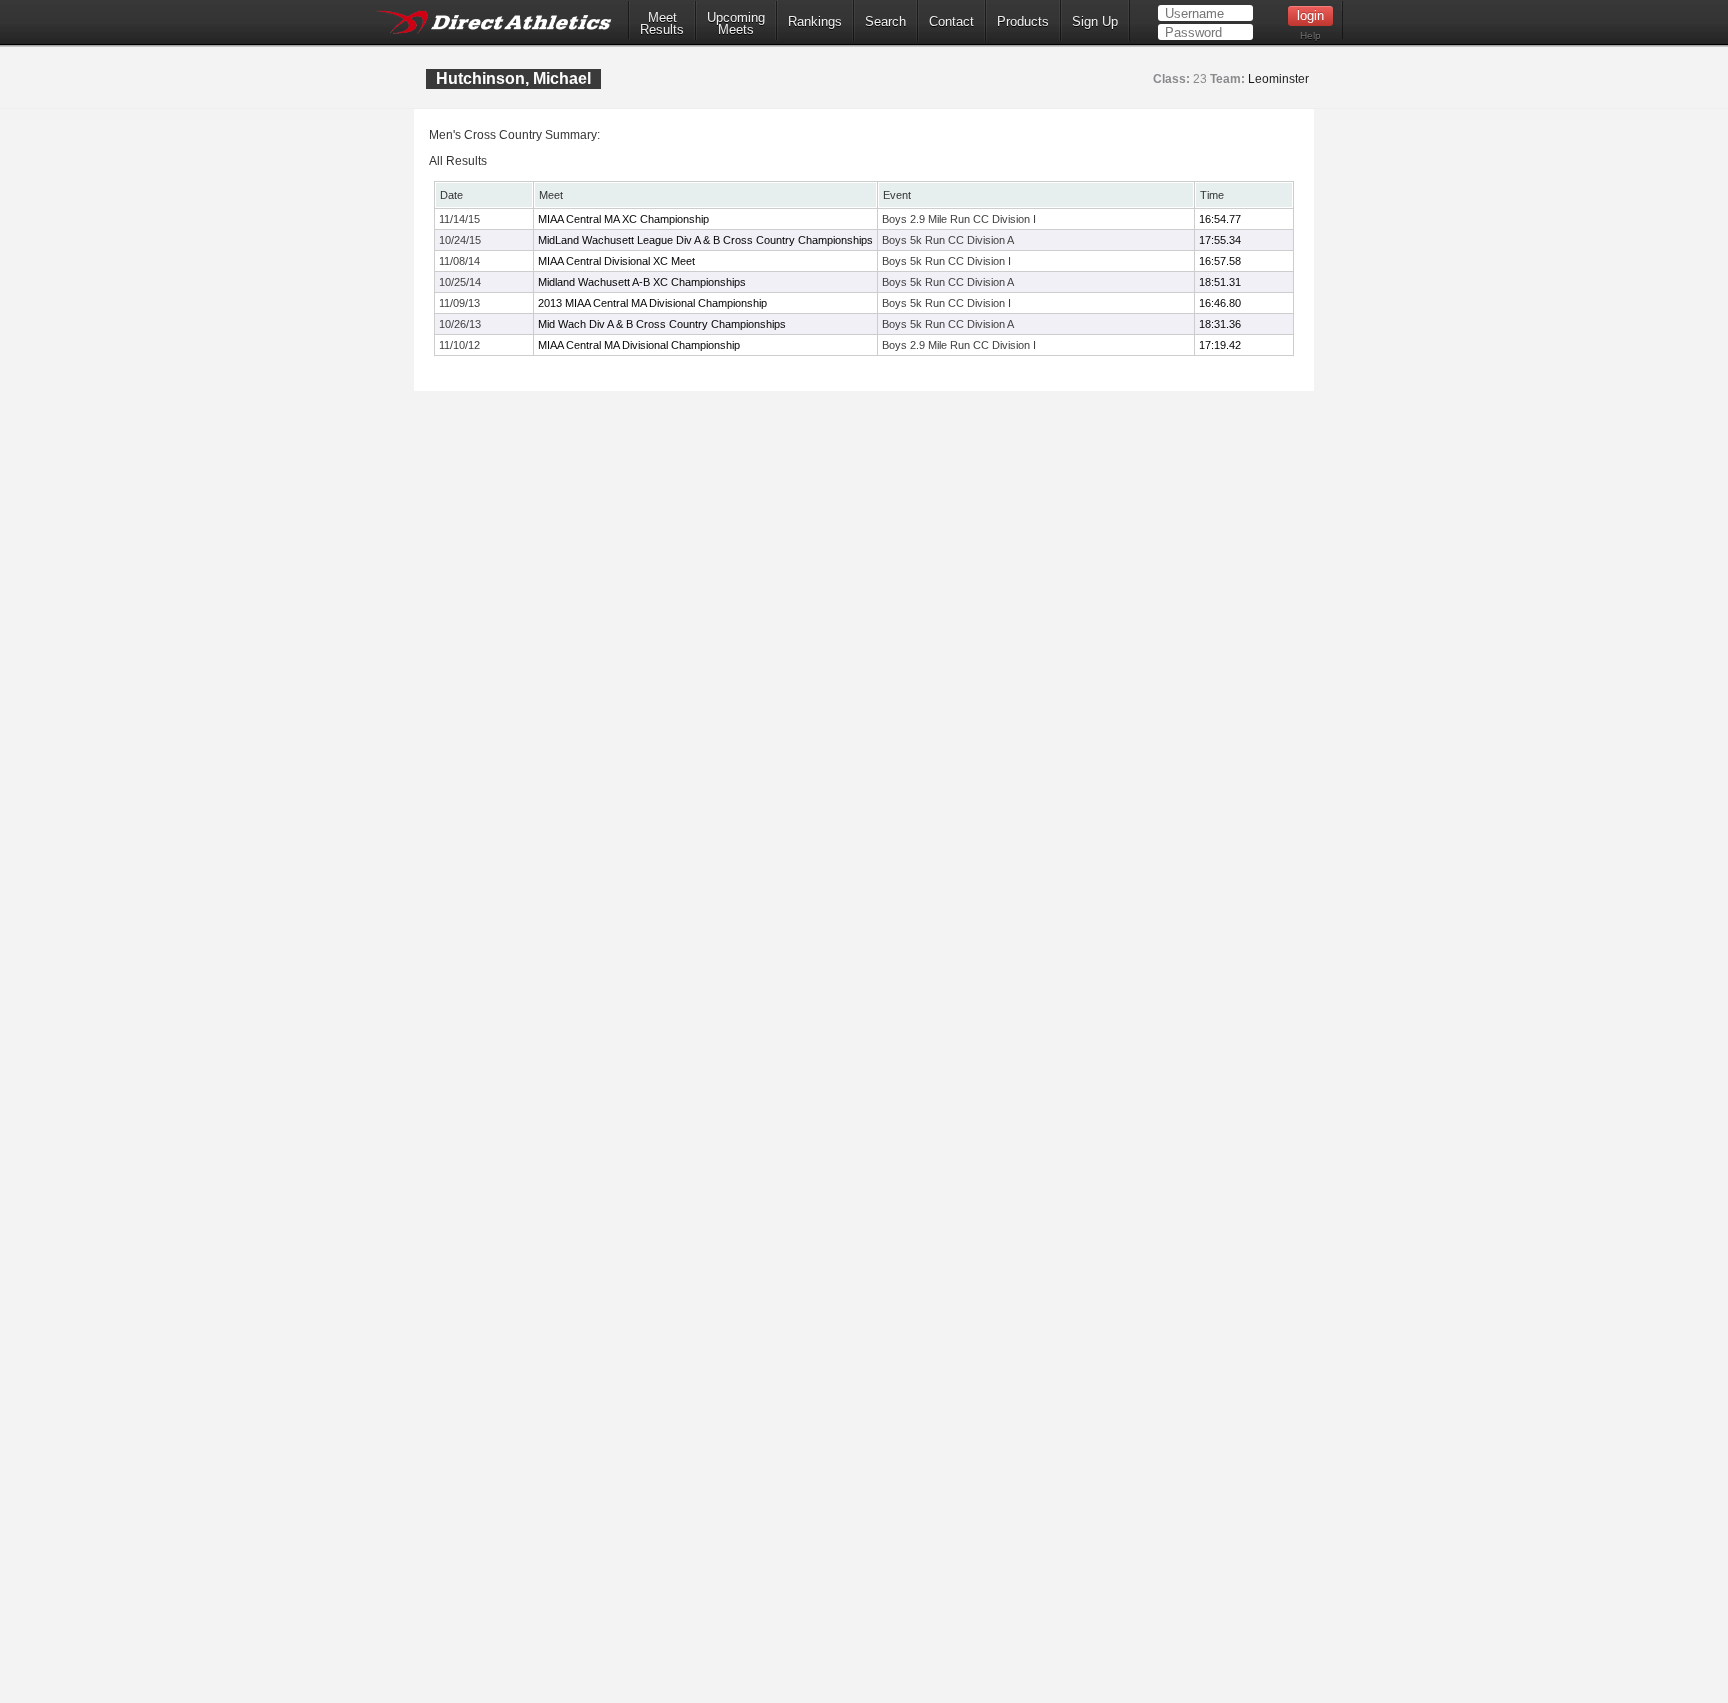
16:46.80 (1220, 303)
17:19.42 (1220, 345)
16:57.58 (1220, 261)
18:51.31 (1220, 282)
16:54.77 (1220, 219)
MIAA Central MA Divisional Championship (639, 345)
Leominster (1278, 79)
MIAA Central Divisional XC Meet (616, 261)
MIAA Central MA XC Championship (623, 219)
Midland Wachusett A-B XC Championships (642, 282)
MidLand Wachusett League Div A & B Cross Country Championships (705, 240)
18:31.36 (1220, 324)
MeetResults (662, 24)
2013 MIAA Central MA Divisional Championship (652, 303)
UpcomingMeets (736, 24)
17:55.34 (1220, 240)
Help (1310, 35)
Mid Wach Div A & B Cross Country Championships (662, 324)
